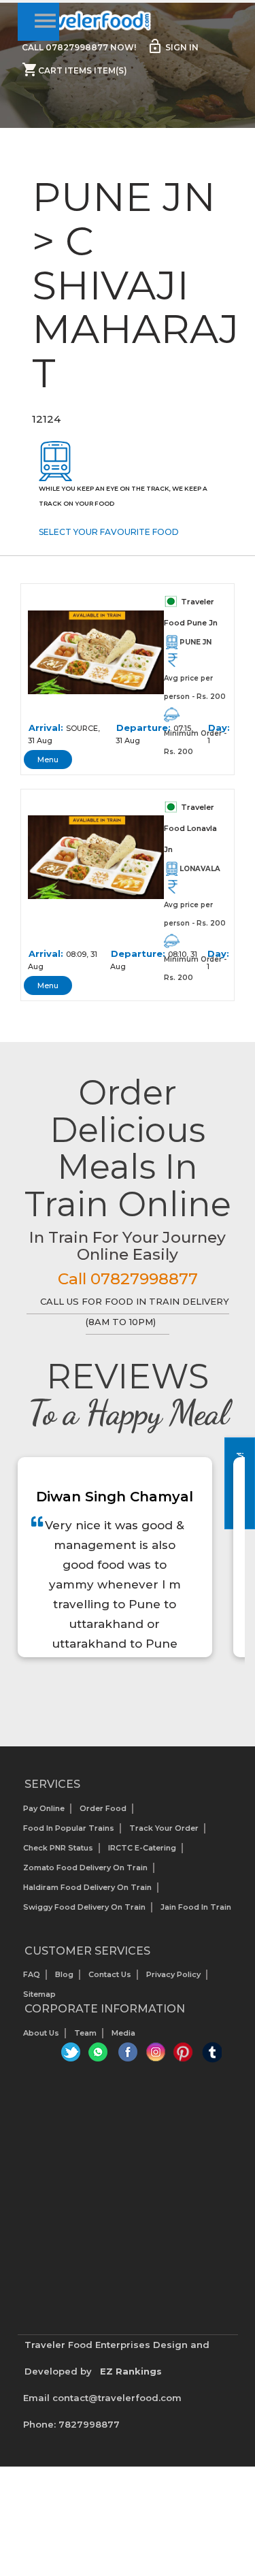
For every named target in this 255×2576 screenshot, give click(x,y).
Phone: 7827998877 (71, 2424)
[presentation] (113, 1692)
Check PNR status (58, 1848)
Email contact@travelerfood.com (102, 2398)
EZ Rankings (131, 2371)
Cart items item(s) (74, 69)
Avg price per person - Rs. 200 (195, 687)
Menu (48, 760)
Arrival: (46, 728)
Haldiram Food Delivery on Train (87, 1887)
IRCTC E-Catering (142, 1848)
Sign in (173, 46)
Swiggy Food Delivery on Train (84, 1907)
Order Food (103, 1808)
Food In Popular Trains (69, 1828)
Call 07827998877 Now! (79, 47)
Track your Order (164, 1828)
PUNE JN (195, 642)
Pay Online (44, 1808)
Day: (219, 728)
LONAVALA (200, 869)
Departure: (143, 728)
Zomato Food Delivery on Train (85, 1868)
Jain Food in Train (196, 1907)
